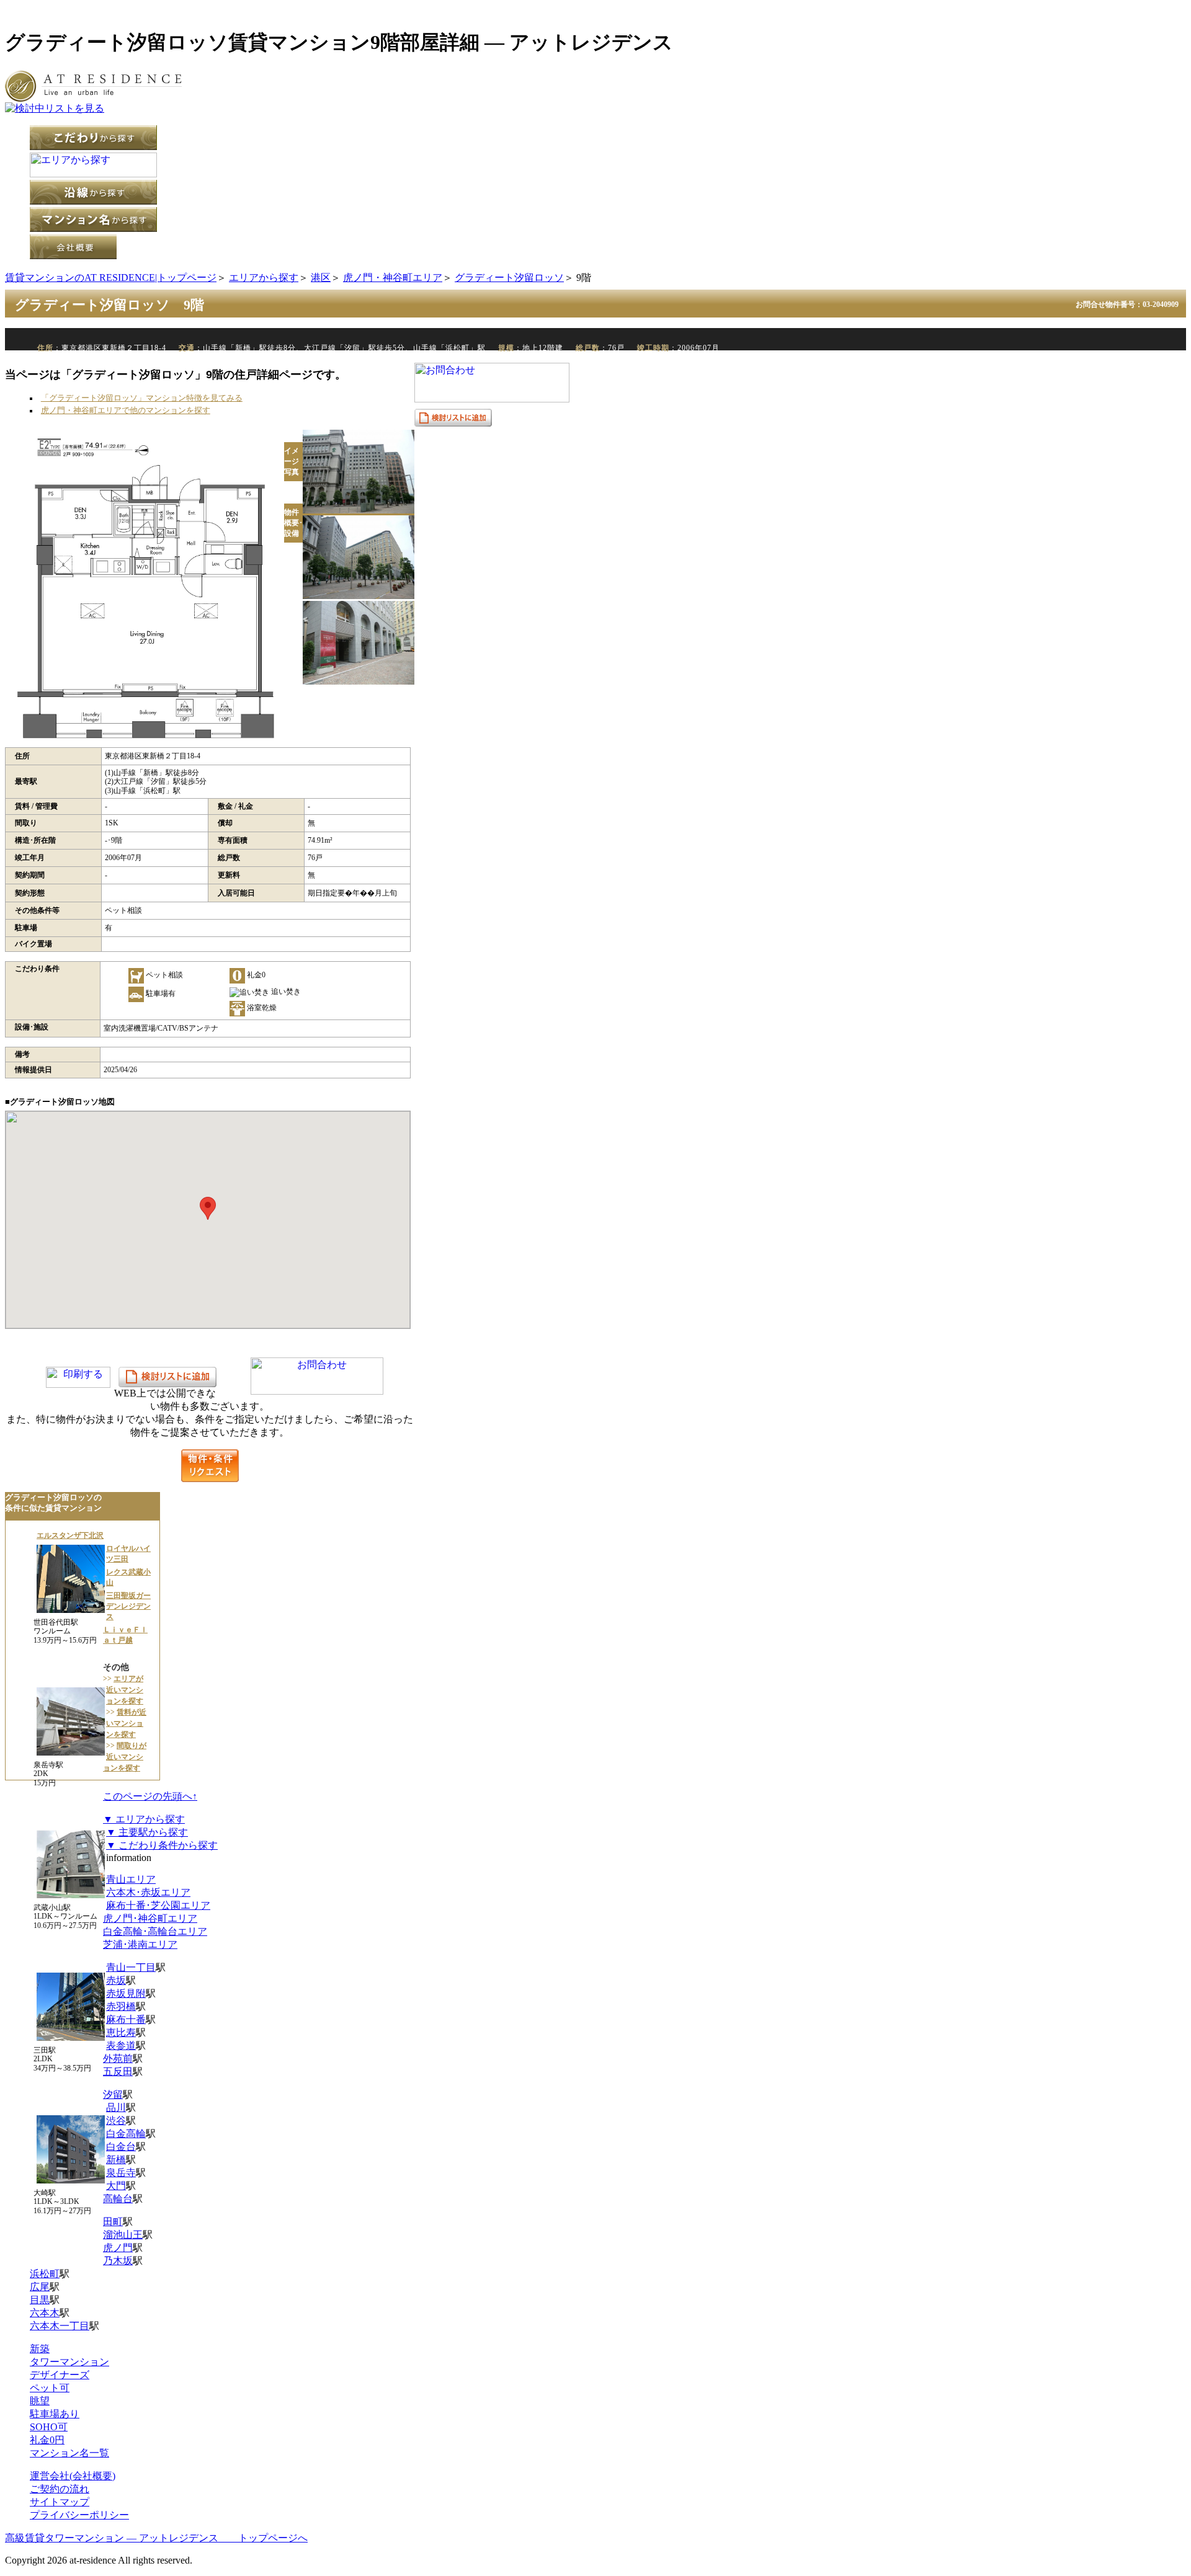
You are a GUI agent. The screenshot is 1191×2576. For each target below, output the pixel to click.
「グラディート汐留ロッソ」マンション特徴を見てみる (142, 398)
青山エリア (131, 1879)
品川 (116, 2107)
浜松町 (45, 2274)
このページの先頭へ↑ (150, 1796)
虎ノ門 (118, 2248)
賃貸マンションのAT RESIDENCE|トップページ (111, 278)
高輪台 (118, 2199)
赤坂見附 (126, 1993)
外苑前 (118, 2059)
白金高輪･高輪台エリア (155, 1931)
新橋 (116, 2160)
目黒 (40, 2300)
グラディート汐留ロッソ (509, 278)
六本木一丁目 (60, 2326)
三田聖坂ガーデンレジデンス (128, 1606)
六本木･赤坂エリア (148, 1892)
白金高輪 (126, 2134)
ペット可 (50, 2388)
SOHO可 (49, 2427)
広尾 (40, 2287)
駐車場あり (55, 2414)
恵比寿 (121, 2032)
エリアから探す (264, 278)
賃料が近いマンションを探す (126, 1723)
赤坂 (116, 1980)
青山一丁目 (131, 1967)
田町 (113, 2222)
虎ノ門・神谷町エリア (393, 278)
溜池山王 (123, 2235)
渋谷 (116, 2121)
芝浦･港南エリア (140, 1944)
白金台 (121, 2147)
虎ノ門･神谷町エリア (150, 1918)
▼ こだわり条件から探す (162, 1845)
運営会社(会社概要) (73, 2476)
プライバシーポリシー (79, 2515)
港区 (321, 278)
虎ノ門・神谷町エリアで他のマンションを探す (126, 411)
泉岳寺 (121, 2173)
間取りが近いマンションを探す (125, 1757)
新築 (40, 2349)
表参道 (121, 2045)
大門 (116, 2186)
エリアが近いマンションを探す (125, 1690)
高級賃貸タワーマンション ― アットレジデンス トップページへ (156, 2538)
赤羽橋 (121, 2006)
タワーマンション (69, 2362)
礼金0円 (47, 2440)
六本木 (45, 2313)
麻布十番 (126, 2019)
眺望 (40, 2401)
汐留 (113, 2094)
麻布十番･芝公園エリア (158, 1905)
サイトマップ (60, 2502)
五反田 (118, 2072)
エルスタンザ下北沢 (70, 1535)
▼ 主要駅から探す (147, 1832)
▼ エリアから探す (144, 1819)
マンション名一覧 (69, 2453)
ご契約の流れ (60, 2489)
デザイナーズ (60, 2375)
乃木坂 (118, 2261)
